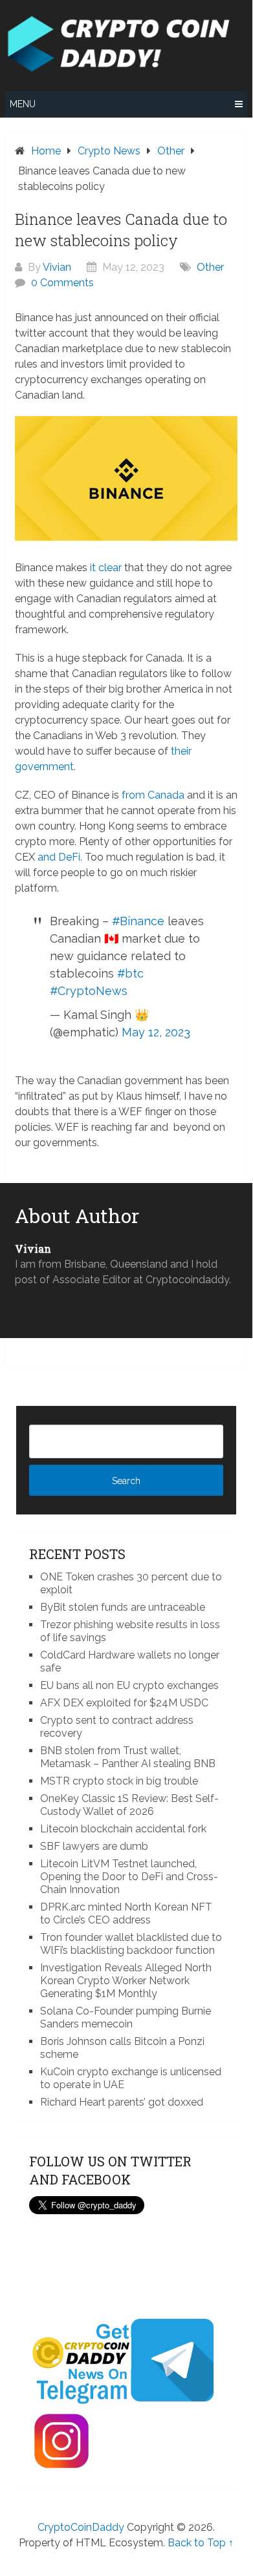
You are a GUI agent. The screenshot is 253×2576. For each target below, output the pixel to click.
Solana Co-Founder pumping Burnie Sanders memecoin (126, 2017)
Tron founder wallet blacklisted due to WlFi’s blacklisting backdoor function (131, 1944)
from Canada (153, 795)
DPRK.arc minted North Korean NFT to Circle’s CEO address (126, 1913)
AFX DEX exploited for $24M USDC (124, 1703)
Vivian (57, 267)
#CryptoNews (89, 991)
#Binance (138, 921)
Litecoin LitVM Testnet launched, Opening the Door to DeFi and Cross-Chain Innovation (129, 1877)
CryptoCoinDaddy (81, 2527)
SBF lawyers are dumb (94, 1846)
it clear (106, 568)
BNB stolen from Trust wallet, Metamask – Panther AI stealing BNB (128, 1757)
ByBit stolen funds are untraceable (123, 1607)
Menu (23, 104)
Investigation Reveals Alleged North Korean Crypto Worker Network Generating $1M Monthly (126, 1981)
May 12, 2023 (156, 1032)
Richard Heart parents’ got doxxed (122, 2102)
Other (210, 267)
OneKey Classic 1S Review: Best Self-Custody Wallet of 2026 (129, 1805)
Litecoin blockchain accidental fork (123, 1829)
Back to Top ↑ (201, 2543)
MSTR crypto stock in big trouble (119, 1781)
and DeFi (59, 857)
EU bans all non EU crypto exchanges (129, 1685)
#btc (130, 973)
